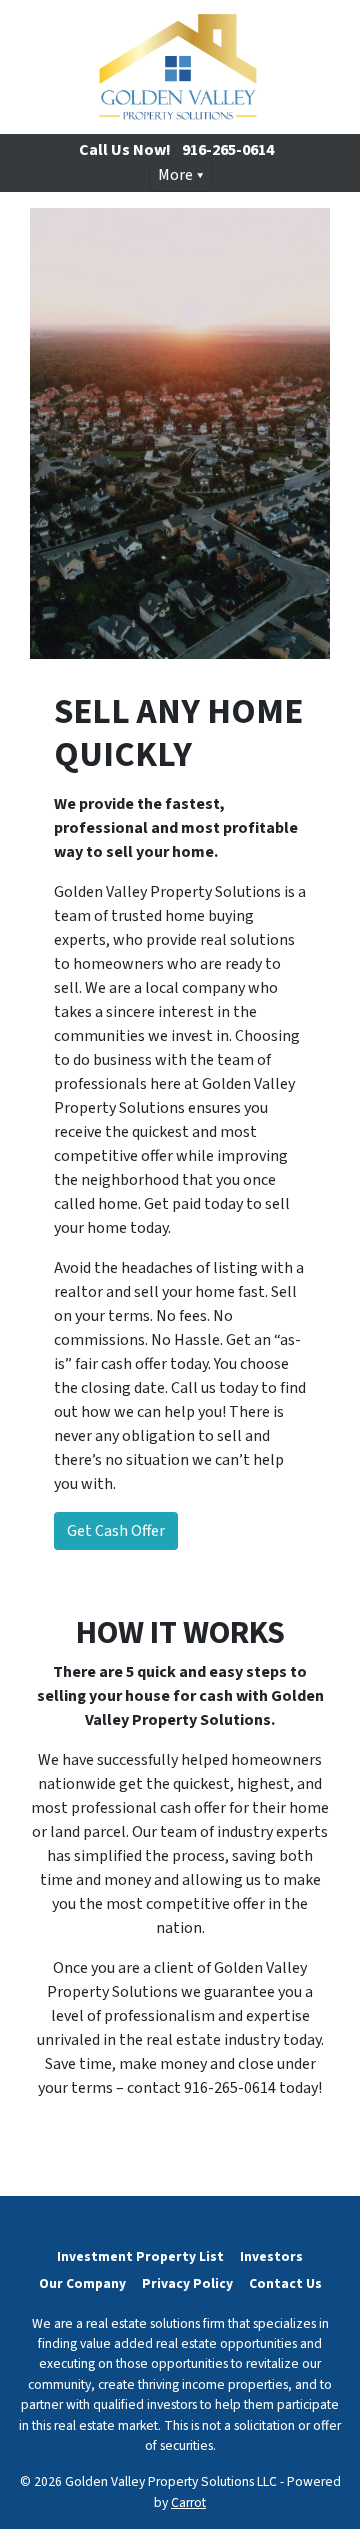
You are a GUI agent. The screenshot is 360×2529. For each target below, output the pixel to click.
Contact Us (285, 2283)
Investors (271, 2256)
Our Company (82, 2283)
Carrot (188, 2502)
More (175, 175)
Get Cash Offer (116, 1531)
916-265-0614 (228, 150)
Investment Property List (140, 2256)
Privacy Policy (187, 2283)
